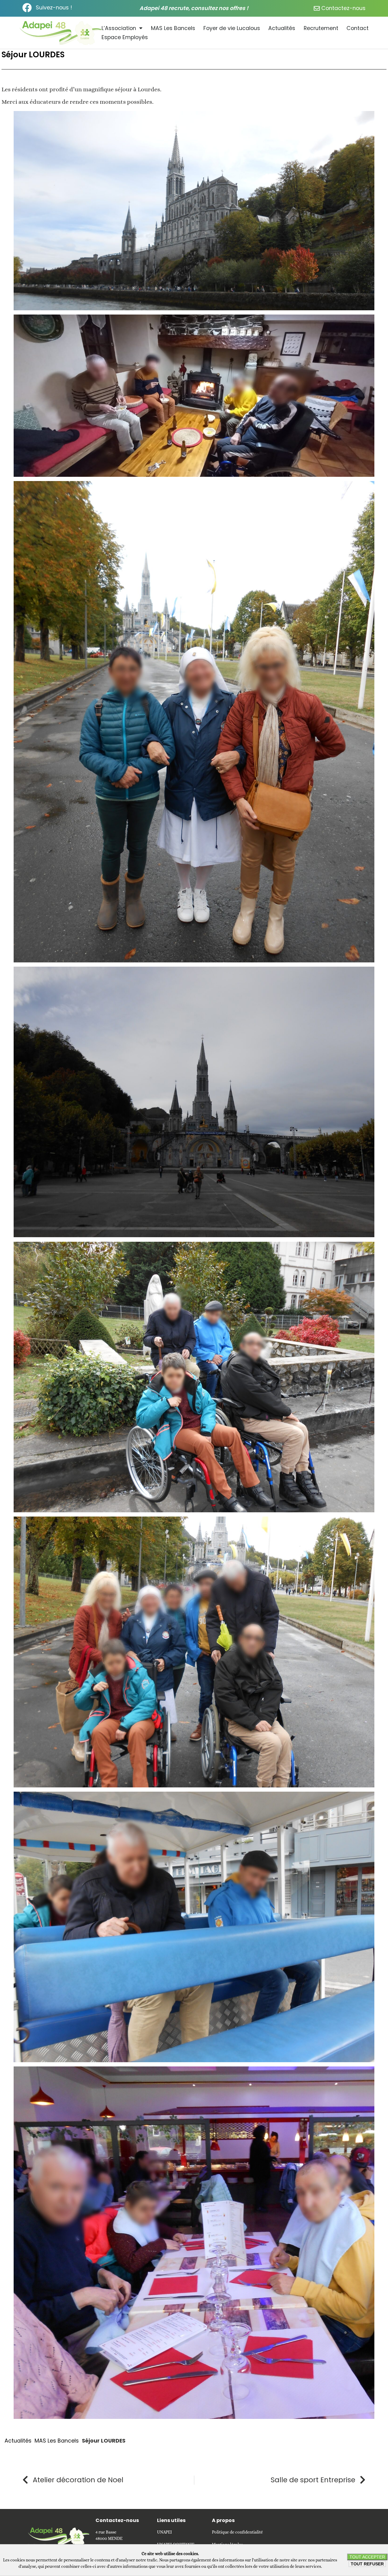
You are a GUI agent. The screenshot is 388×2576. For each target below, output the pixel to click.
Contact (358, 28)
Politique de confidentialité (237, 2532)
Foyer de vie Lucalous (232, 28)
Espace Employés (125, 37)
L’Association (119, 28)
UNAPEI (164, 2532)
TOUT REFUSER (367, 2564)
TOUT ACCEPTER (367, 2557)
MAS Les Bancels (173, 28)
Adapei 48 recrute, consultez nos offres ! (194, 8)
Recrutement (321, 28)
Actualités (282, 28)
